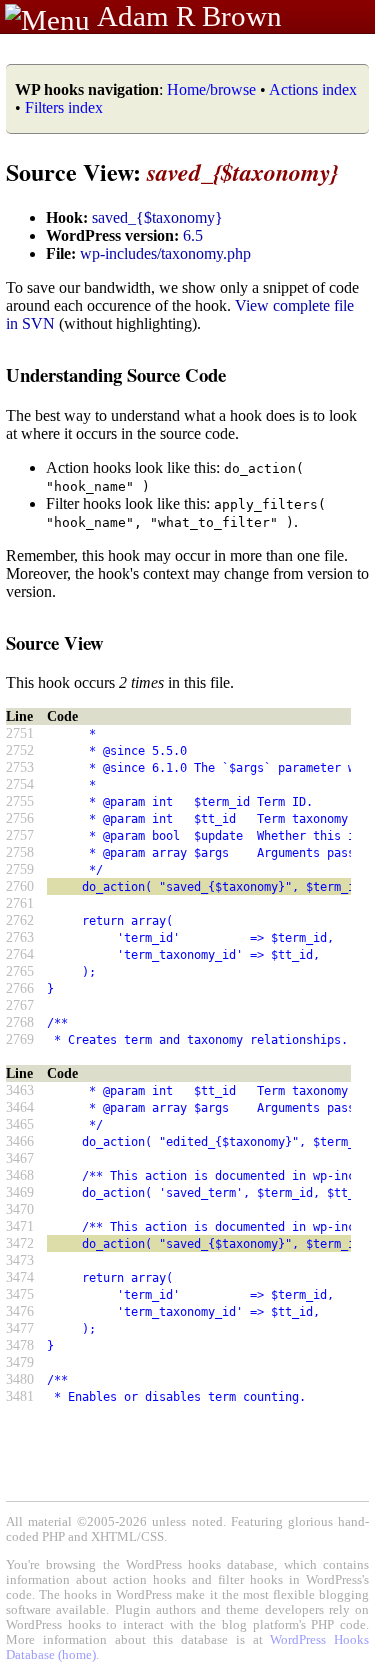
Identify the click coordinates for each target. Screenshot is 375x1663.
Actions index (313, 89)
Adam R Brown (189, 16)
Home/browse (211, 89)
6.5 (193, 235)
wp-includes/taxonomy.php (165, 253)
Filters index (64, 107)
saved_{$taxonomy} (157, 217)
